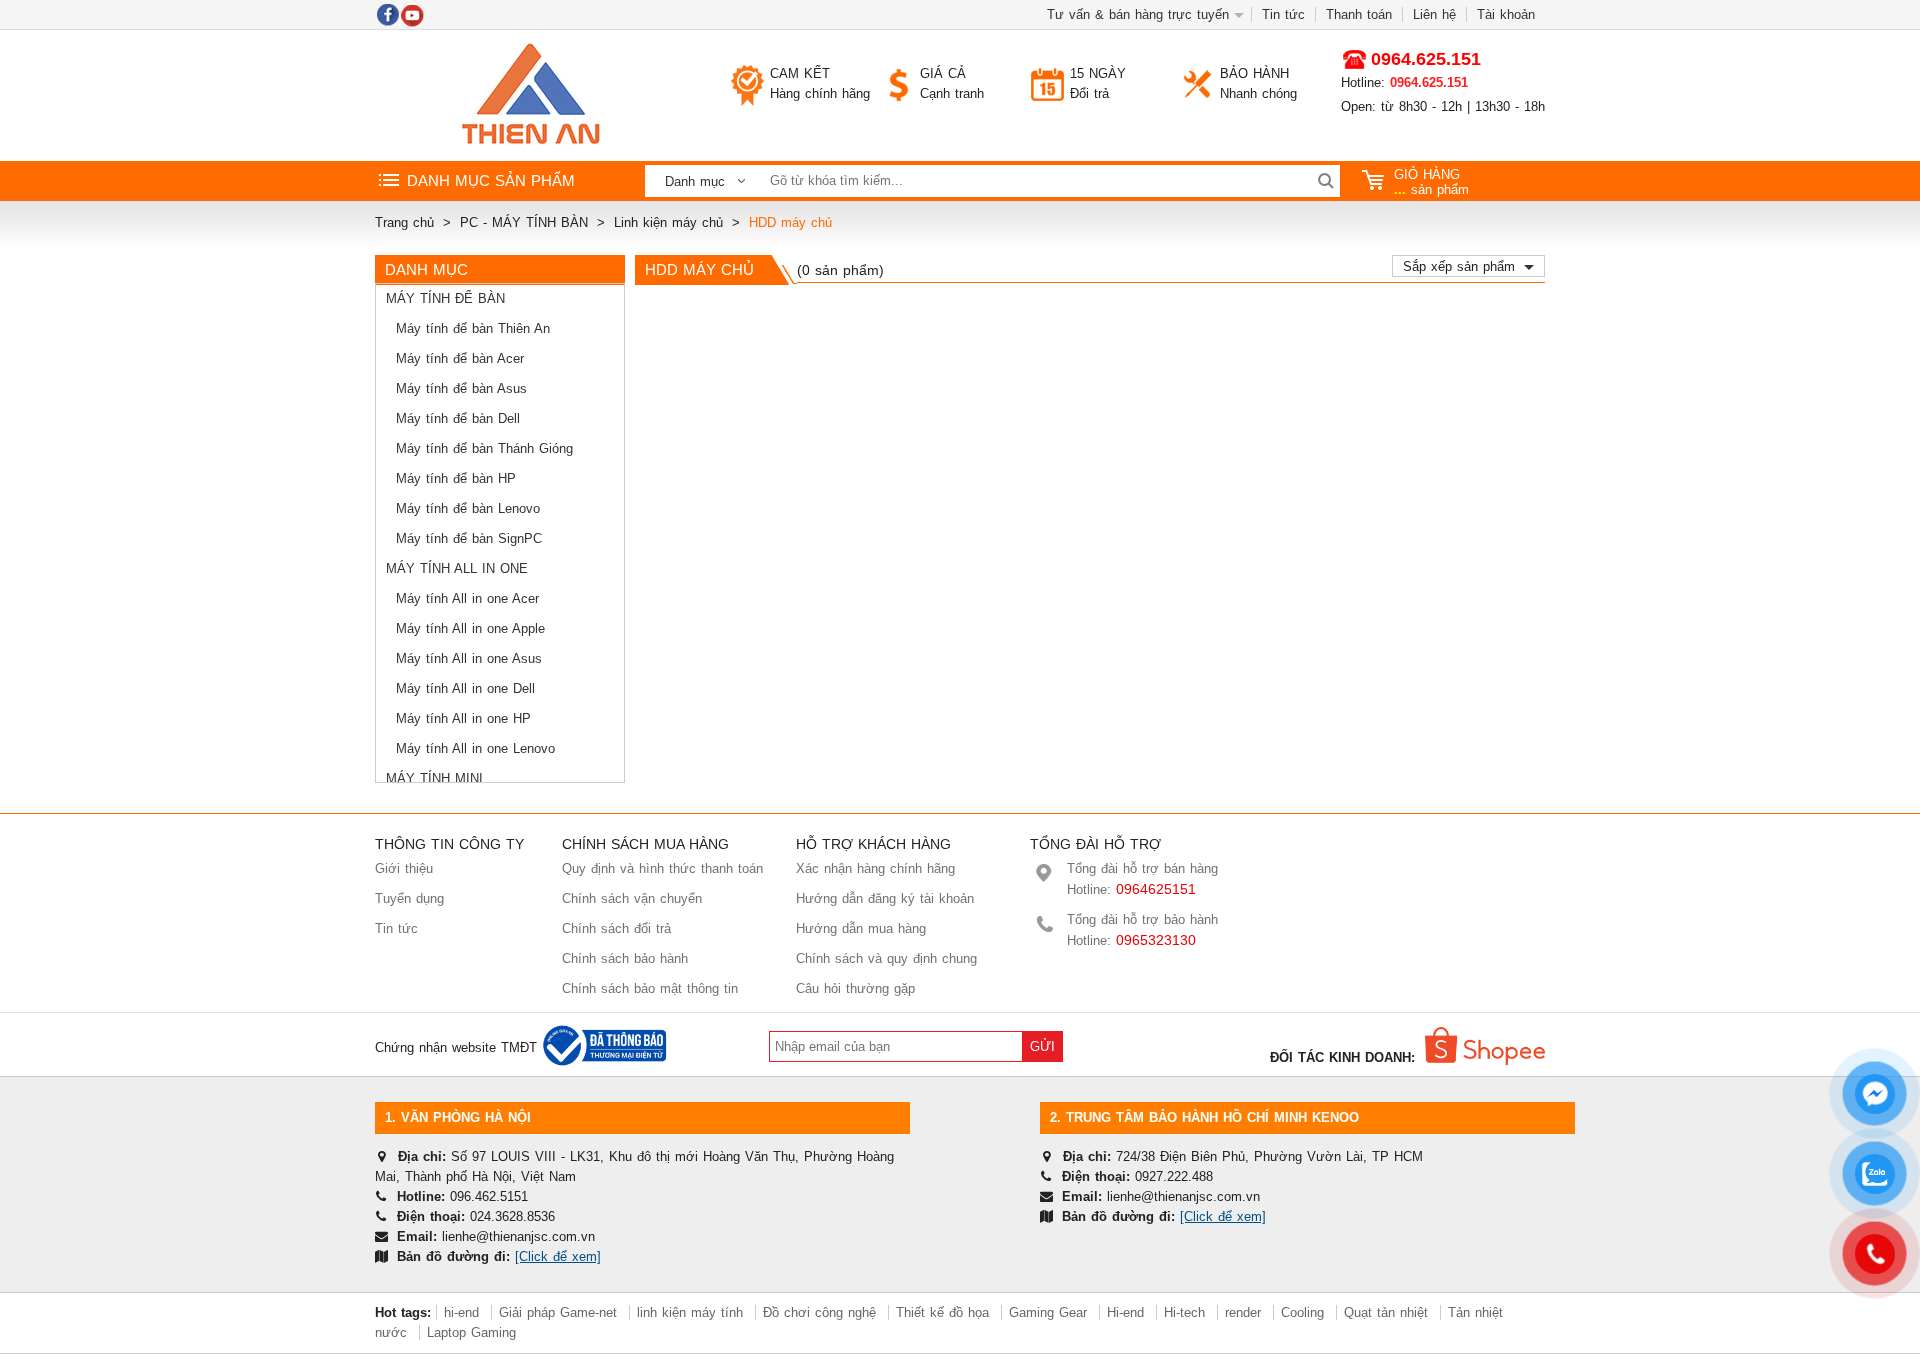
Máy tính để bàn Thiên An (473, 328)
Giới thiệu (404, 868)
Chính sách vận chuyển (632, 898)
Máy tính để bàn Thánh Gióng (484, 448)
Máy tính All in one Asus (469, 658)
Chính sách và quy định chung (886, 958)
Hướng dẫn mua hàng (861, 928)
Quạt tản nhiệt (1386, 1312)
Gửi (1042, 1046)
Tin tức (1283, 14)
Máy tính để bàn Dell (458, 418)
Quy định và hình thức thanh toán (662, 868)
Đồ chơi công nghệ (819, 1312)
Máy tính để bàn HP (456, 478)
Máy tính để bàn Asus (461, 388)
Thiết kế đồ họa (942, 1312)
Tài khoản (1506, 14)
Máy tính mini (434, 778)
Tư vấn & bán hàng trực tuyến (1138, 14)
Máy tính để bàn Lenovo (468, 508)
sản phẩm (1431, 182)
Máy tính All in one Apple (470, 628)
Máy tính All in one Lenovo (475, 748)
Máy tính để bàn (445, 298)
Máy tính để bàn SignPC (469, 538)
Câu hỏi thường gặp (855, 988)
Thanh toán (1359, 14)
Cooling (1302, 1312)
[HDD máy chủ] (530, 95)
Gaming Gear (1050, 1312)
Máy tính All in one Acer (467, 598)
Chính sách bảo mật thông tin (650, 988)
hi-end (461, 1312)
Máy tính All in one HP (463, 718)
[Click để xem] (558, 1256)
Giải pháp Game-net (558, 1312)
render (1243, 1312)
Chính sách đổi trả (616, 928)
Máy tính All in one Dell (465, 688)
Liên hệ (1434, 14)
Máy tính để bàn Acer (460, 358)
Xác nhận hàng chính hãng (875, 868)
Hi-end (1125, 1312)
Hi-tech (1184, 1312)
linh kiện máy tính (690, 1312)
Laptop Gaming (471, 1332)
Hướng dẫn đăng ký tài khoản (885, 898)
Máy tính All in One (457, 568)
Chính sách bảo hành (625, 958)
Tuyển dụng (409, 898)
